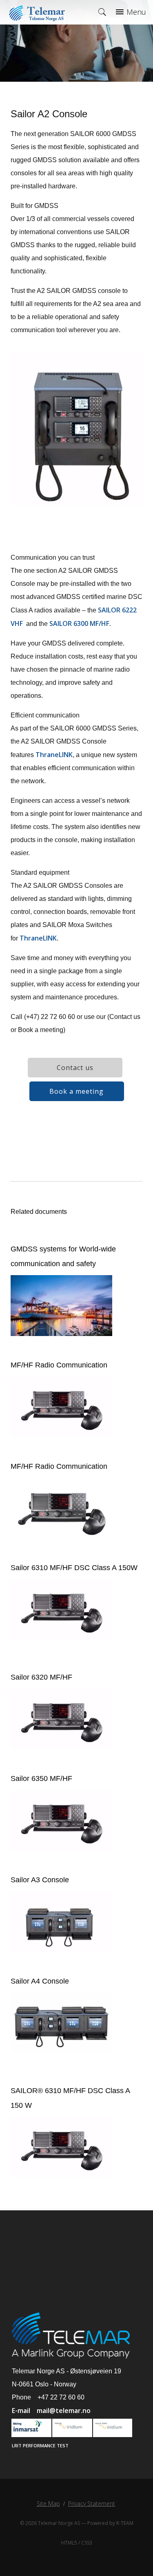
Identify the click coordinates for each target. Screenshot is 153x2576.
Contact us (75, 1068)
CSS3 (87, 2543)
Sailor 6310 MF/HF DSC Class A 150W (74, 1568)
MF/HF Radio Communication (59, 1365)
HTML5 (69, 2543)
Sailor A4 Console (40, 1981)
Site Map (48, 2503)
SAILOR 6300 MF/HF (79, 623)
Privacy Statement (92, 2503)
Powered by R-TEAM (110, 2523)
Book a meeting (76, 1091)
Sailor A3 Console (40, 1880)
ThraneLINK (54, 755)
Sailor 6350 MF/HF (41, 1778)
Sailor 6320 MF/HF (41, 1677)
